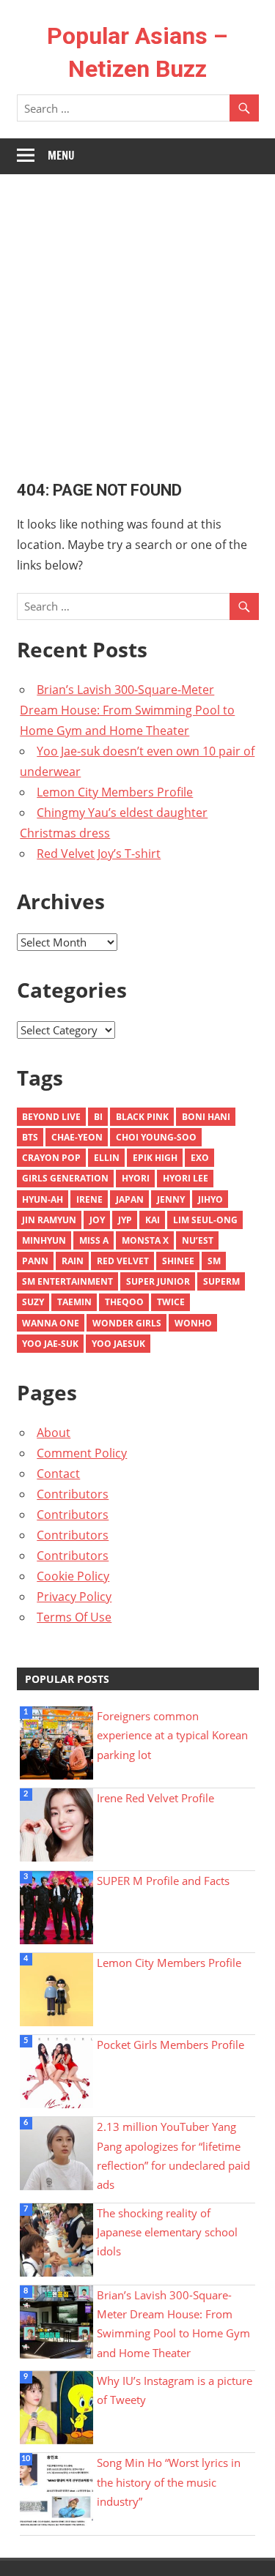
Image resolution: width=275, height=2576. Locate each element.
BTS (30, 1137)
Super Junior (158, 1281)
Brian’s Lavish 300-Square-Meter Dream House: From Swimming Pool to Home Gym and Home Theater (127, 710)
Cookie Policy (73, 1576)
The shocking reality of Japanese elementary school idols (167, 2232)
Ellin (107, 1158)
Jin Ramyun (49, 1220)
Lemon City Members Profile (115, 792)
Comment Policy (82, 1453)
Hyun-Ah (43, 1199)
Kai (153, 1220)
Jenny (171, 1199)
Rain (73, 1261)
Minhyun (44, 1240)
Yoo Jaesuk (118, 1344)
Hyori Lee (186, 1178)
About (54, 1433)
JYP (125, 1220)
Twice (171, 1302)
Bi (98, 1117)
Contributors (73, 1494)
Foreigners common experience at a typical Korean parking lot (172, 1735)
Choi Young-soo (156, 1137)
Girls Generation (65, 1178)
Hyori (136, 1178)
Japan (130, 1199)
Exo (200, 1158)
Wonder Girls (127, 1323)
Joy (97, 1220)
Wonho (193, 1323)
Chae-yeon (77, 1137)
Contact (58, 1474)
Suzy (33, 1302)
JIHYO (210, 1199)
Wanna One (51, 1323)
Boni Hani (206, 1117)
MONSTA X (145, 1240)
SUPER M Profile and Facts (163, 1881)
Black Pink (142, 1117)
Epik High (155, 1158)
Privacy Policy (74, 1597)
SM (214, 1261)
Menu (61, 156)
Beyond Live (51, 1117)
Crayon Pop (51, 1158)
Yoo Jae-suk (50, 1344)
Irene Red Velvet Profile (155, 1798)
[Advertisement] (137, 319)
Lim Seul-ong (205, 1220)
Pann (35, 1261)
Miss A (94, 1240)
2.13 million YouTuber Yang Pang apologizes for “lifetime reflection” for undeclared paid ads (173, 2155)
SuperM (221, 1281)
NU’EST (198, 1240)
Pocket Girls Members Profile (170, 2045)
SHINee (178, 1261)
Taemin (74, 1302)
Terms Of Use (74, 1617)
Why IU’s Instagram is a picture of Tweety (175, 2390)
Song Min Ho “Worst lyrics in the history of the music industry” (169, 2482)
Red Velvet (123, 1261)
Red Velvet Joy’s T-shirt (99, 854)
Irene (89, 1199)
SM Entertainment (67, 1281)
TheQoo (124, 1302)
